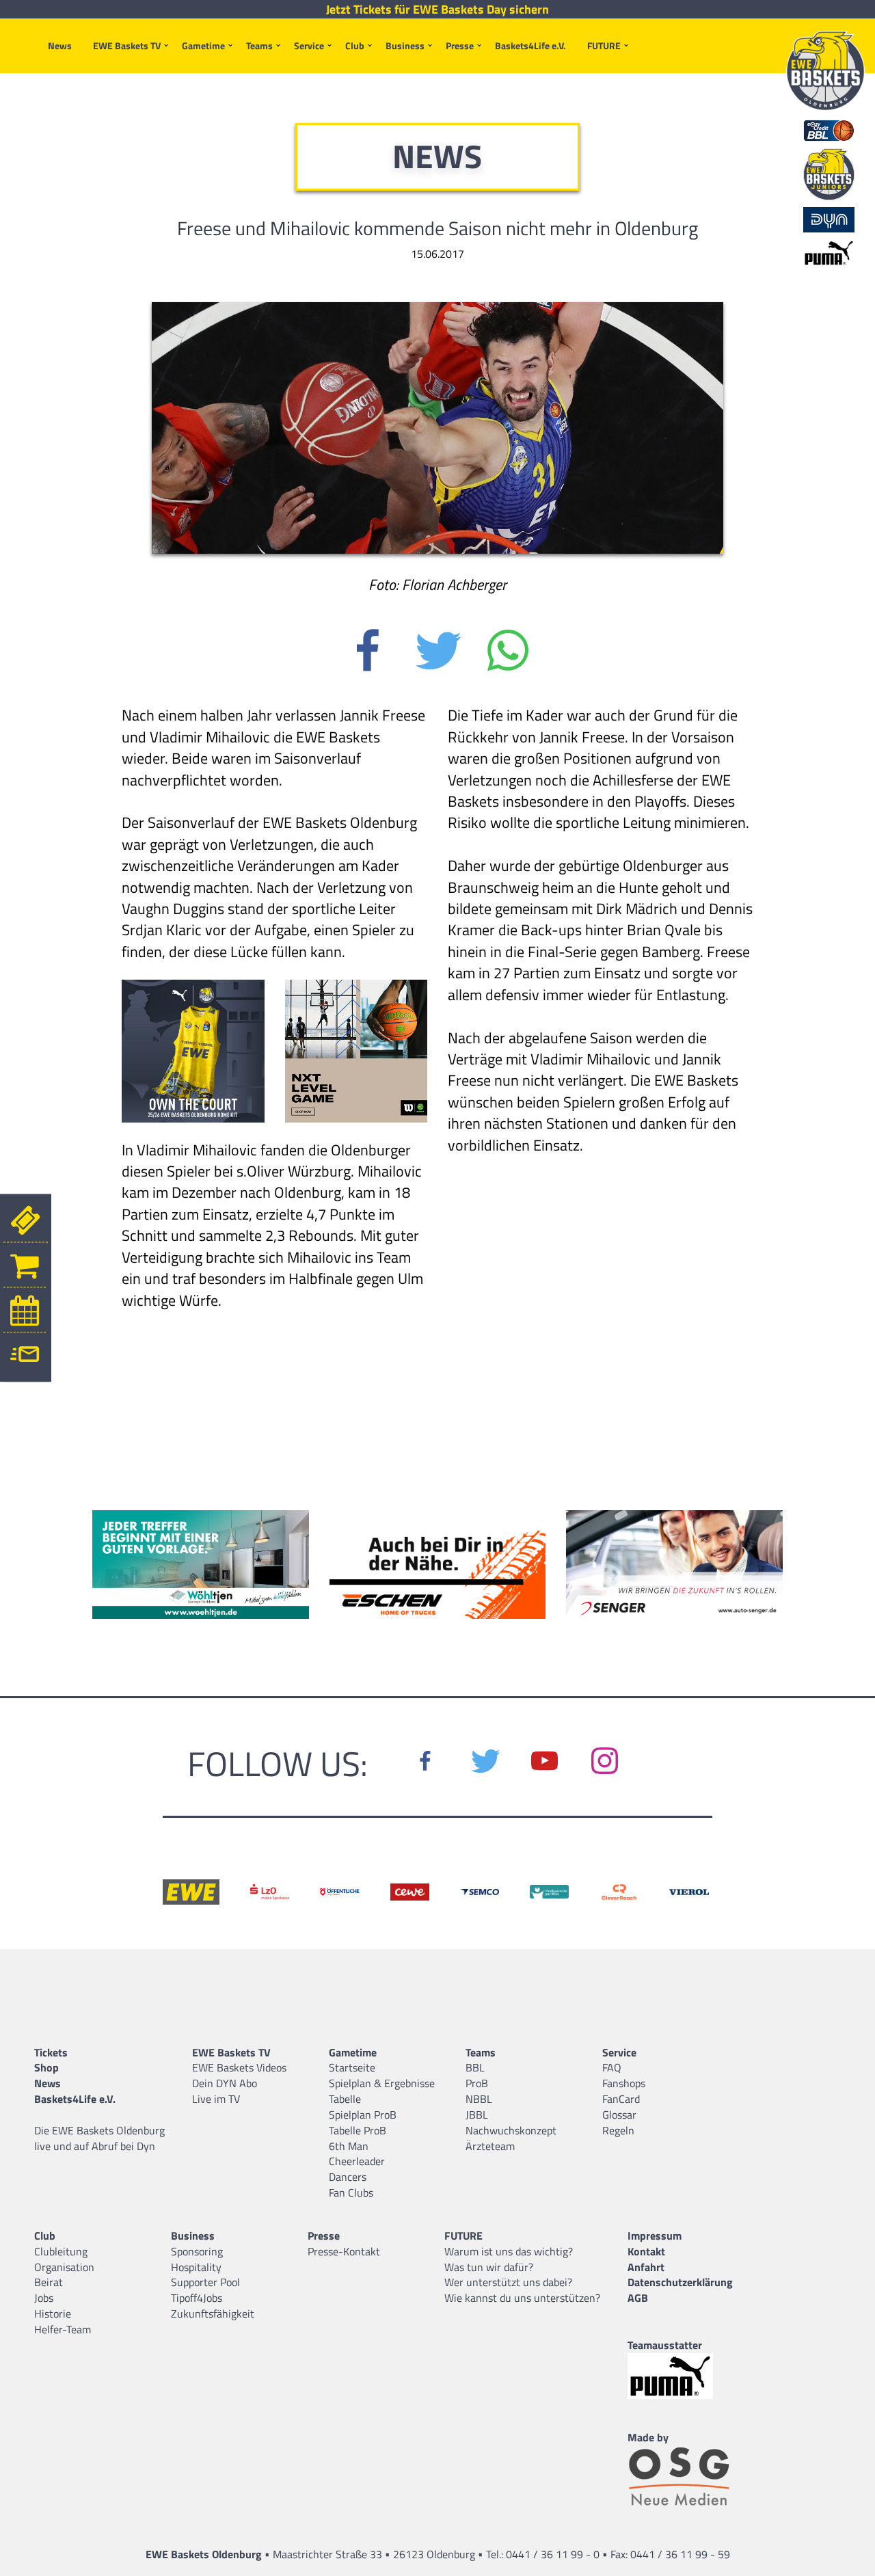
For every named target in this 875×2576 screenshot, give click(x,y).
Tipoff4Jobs (197, 2298)
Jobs (44, 2298)
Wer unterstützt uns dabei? (508, 2282)
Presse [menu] (460, 45)
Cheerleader (357, 2161)
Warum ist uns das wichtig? (509, 2251)
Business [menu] (405, 45)
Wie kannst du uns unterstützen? (522, 2298)
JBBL (477, 2115)
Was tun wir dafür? (489, 2267)
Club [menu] (355, 45)
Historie (53, 2313)
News (60, 45)
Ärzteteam (490, 2146)
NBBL (479, 2099)
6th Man (349, 2146)
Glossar (619, 2115)
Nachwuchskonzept (511, 2130)
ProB (477, 2083)
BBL (475, 2067)
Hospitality (196, 2267)
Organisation (64, 2267)
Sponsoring (197, 2251)
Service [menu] (309, 45)
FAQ (612, 2067)
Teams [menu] (259, 45)
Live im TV (216, 2099)
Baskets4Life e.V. (530, 45)
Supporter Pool (205, 2282)
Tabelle (345, 2099)
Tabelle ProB (358, 2130)
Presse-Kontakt (344, 2251)
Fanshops (624, 2083)
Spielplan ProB (363, 2115)
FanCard (621, 2099)
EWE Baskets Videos (239, 2067)
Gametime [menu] (203, 45)
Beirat (49, 2282)
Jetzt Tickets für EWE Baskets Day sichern (437, 10)
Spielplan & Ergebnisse (382, 2083)
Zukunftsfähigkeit (213, 2313)
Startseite (352, 2067)
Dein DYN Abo (225, 2083)
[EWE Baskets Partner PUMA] (682, 2376)
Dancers (348, 2177)
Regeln (618, 2130)
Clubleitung (61, 2251)
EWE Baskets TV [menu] (127, 45)
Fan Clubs (351, 2192)
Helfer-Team (63, 2329)
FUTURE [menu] (604, 45)
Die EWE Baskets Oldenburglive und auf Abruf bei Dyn (99, 2138)
